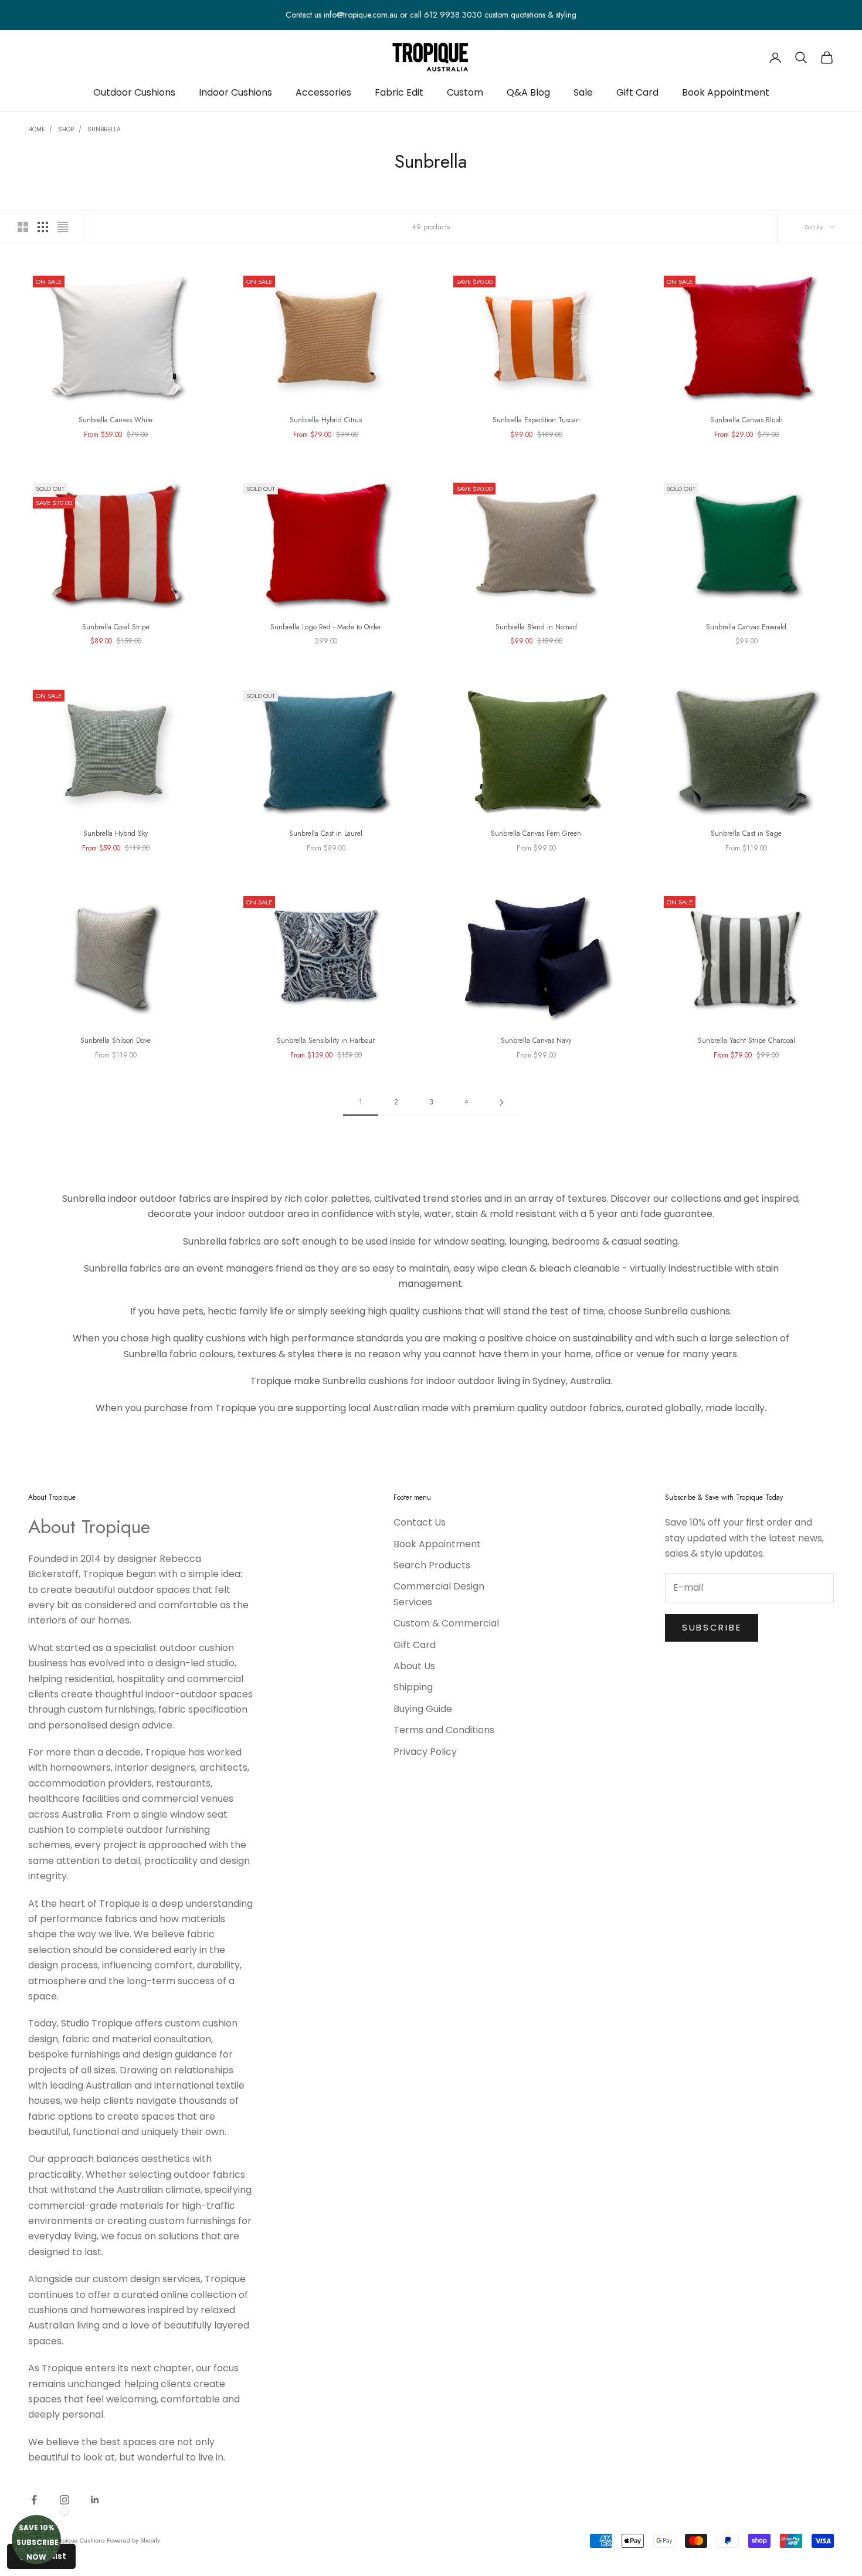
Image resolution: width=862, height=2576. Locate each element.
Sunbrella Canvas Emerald (746, 627)
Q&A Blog (528, 92)
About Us (414, 1666)
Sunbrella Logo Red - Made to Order (326, 627)
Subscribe (712, 1627)
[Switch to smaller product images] (43, 227)
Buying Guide (423, 1709)
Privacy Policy (425, 1752)
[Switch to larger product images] (23, 227)
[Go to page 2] (501, 1102)
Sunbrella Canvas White (116, 420)
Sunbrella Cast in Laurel (326, 833)
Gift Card (637, 92)
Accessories (323, 92)
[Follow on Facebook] (34, 2500)
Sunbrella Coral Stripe (116, 627)
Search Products (432, 1565)
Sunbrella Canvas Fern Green (536, 833)
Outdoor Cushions (134, 92)
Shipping (413, 1687)
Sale (583, 92)
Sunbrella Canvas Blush (746, 420)
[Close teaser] (65, 2511)
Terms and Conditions (444, 1730)
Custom (465, 92)
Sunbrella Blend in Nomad (536, 627)
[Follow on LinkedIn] (95, 2500)
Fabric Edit (399, 92)
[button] (36, 2540)
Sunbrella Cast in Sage (746, 833)
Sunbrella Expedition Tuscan (536, 420)
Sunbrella (104, 129)
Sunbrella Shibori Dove (116, 1040)
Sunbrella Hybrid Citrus (326, 420)
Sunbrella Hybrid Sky (116, 833)
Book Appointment (726, 92)
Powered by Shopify (133, 2540)
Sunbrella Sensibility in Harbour (326, 1040)
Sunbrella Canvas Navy (536, 1040)
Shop (66, 129)
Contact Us (420, 1522)
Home (36, 129)
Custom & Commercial (446, 1623)
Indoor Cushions (235, 92)
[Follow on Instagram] (65, 2500)
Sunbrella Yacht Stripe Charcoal (746, 1040)
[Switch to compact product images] (63, 227)
